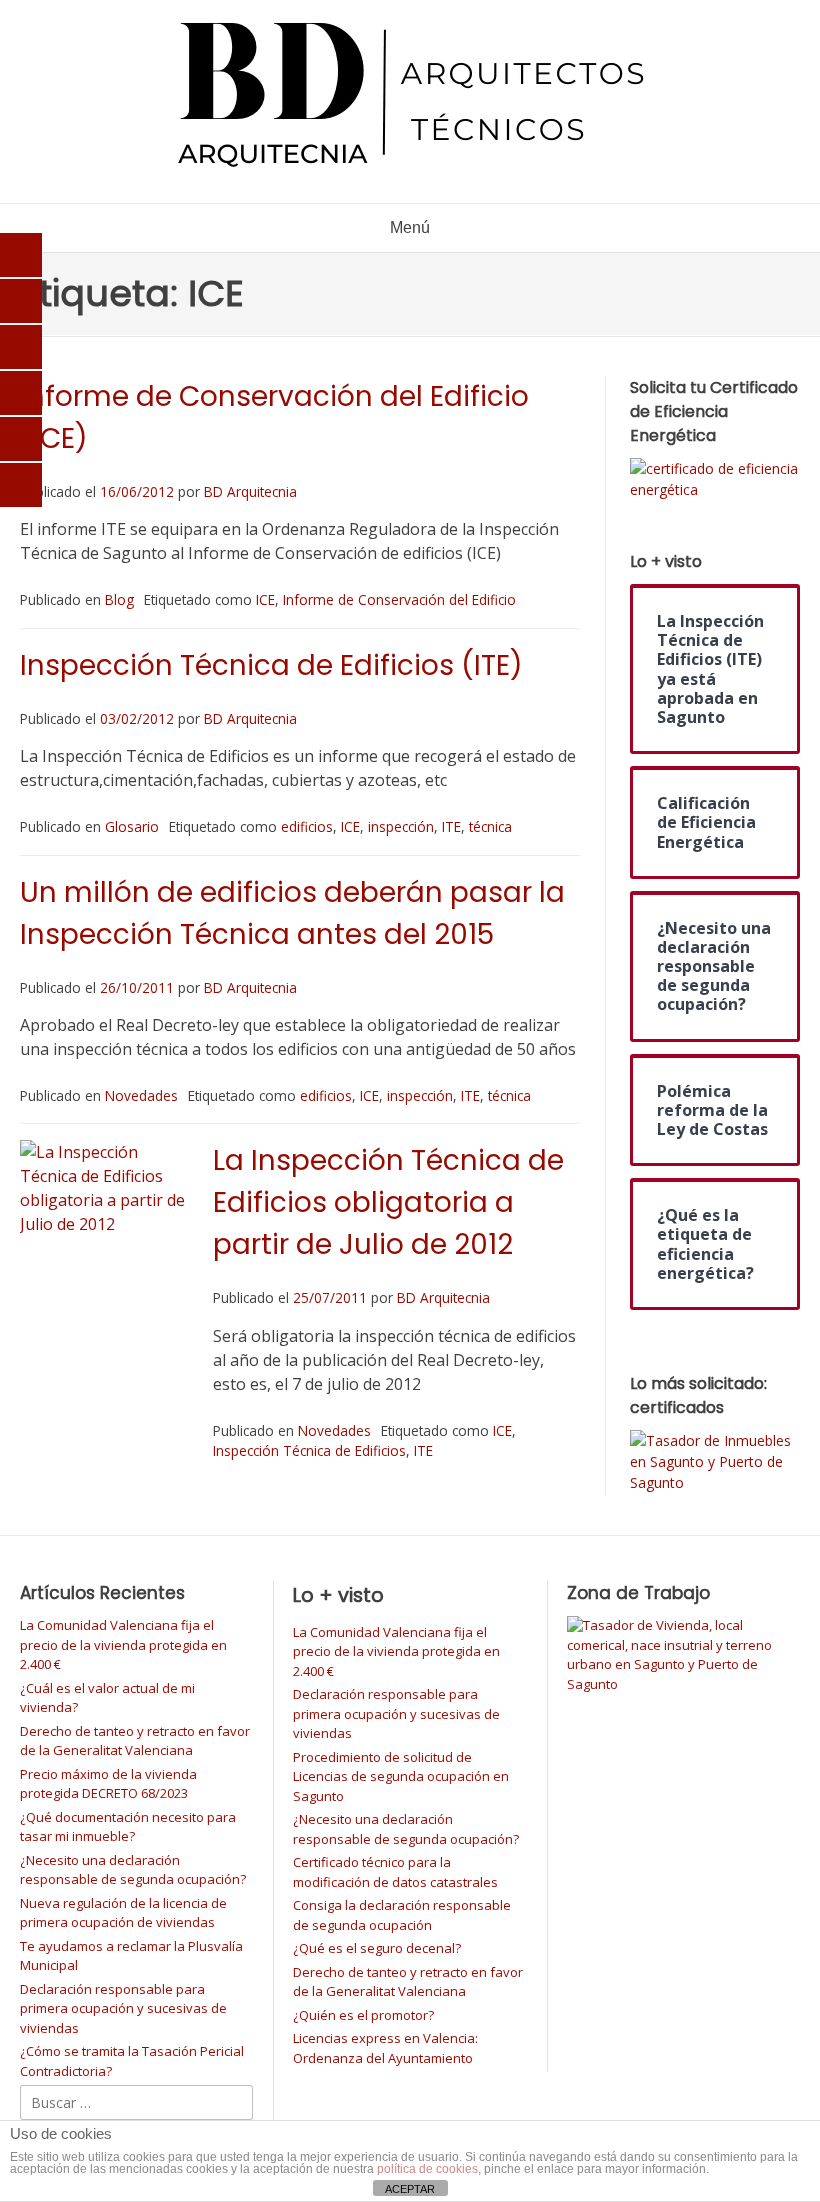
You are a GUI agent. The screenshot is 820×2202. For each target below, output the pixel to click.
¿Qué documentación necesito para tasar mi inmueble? (128, 1827)
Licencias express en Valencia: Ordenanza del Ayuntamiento (385, 2048)
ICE (265, 599)
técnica (490, 826)
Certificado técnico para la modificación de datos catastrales (395, 1872)
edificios (307, 826)
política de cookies (427, 2169)
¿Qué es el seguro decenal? (377, 1948)
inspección (401, 826)
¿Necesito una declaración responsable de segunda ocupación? (133, 1870)
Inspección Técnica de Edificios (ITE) (271, 665)
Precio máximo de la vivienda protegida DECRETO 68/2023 (108, 1784)
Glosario (132, 826)
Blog (119, 599)
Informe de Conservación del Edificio (399, 599)
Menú (410, 227)
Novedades (141, 1095)
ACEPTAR (410, 2189)
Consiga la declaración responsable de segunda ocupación (402, 1915)
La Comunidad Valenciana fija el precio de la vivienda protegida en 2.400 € (123, 1644)
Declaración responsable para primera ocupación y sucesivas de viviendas (123, 2008)
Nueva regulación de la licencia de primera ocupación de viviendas (123, 1913)
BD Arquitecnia (250, 491)
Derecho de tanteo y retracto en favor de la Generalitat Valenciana (135, 1741)
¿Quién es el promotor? (363, 2015)
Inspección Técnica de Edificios (309, 1450)
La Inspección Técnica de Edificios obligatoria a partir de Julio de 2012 (388, 1202)
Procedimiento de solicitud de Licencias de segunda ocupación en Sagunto (401, 1776)
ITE (451, 826)
